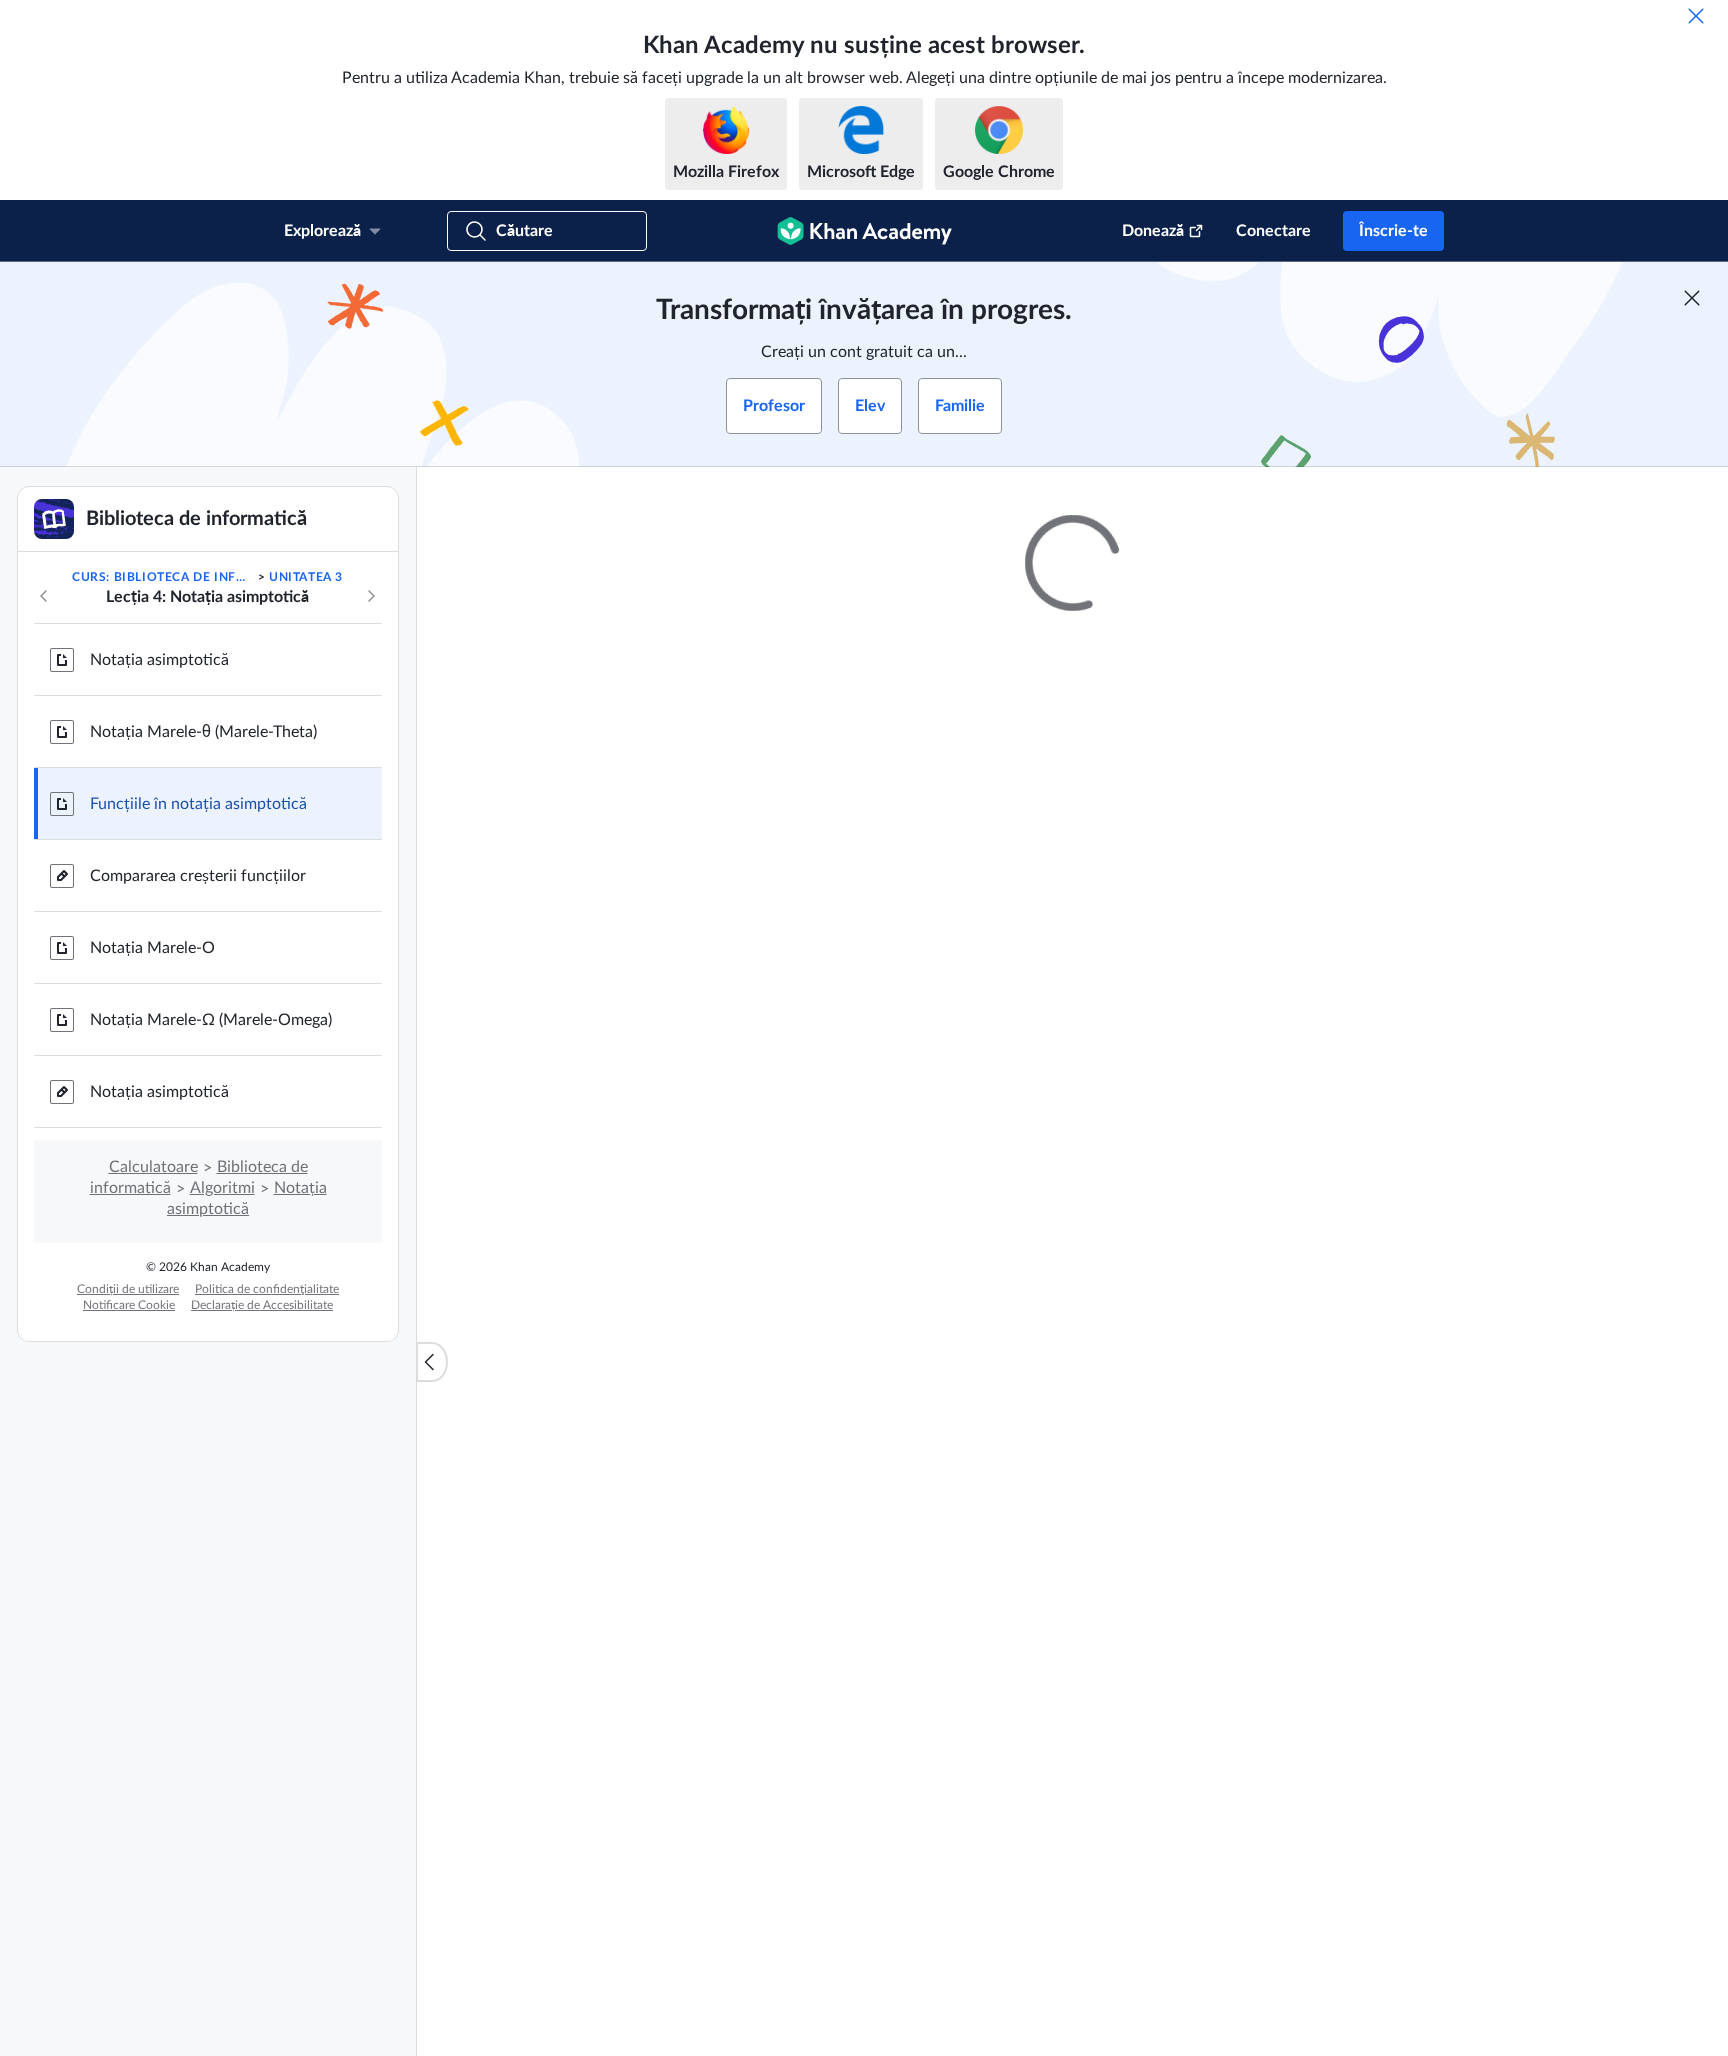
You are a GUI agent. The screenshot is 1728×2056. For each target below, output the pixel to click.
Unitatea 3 (306, 577)
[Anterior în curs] (44, 596)
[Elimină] (1696, 16)
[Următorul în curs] (371, 596)
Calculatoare (153, 1167)
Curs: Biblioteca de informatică (163, 577)
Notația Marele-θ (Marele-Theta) (203, 732)
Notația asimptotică (159, 660)
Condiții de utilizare (128, 1289)
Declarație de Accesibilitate (262, 1305)
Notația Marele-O (152, 948)
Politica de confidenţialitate (267, 1289)
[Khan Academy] (864, 231)
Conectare (1273, 231)
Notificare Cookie (129, 1305)
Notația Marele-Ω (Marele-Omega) (211, 1020)
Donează (1153, 231)
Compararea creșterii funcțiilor (198, 876)
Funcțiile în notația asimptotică (198, 804)
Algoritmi (222, 1188)
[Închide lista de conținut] (432, 1362)
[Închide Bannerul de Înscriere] (1692, 298)
